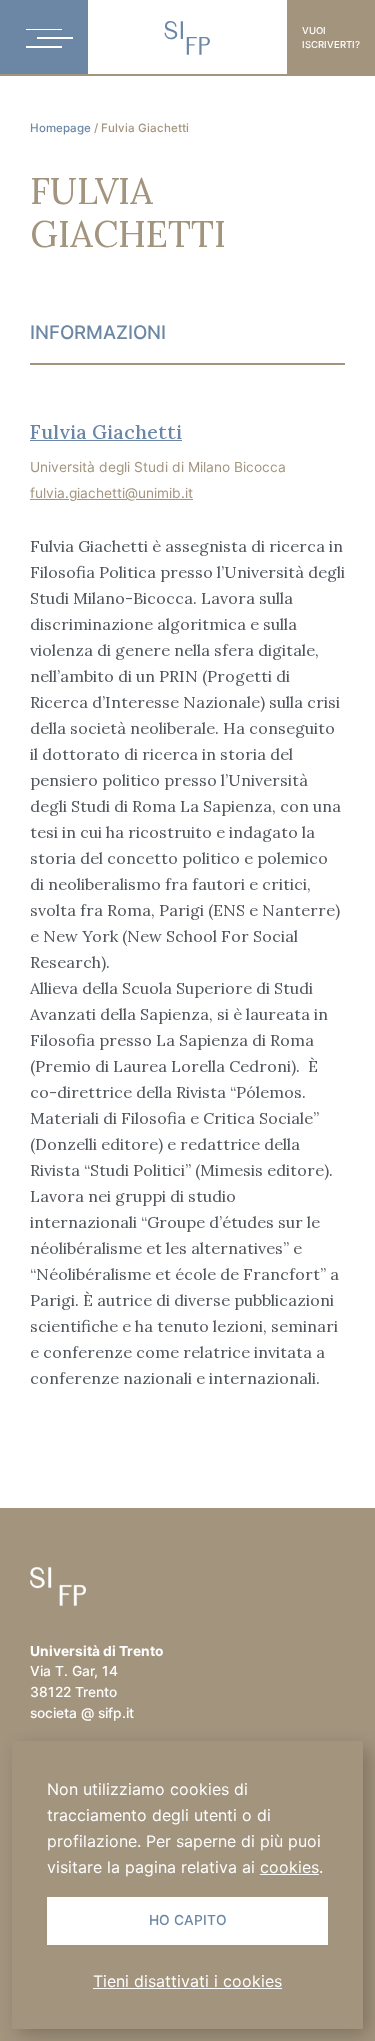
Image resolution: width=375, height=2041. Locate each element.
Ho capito (188, 1920)
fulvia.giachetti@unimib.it (111, 493)
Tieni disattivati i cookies (187, 1981)
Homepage (60, 128)
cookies (289, 1867)
